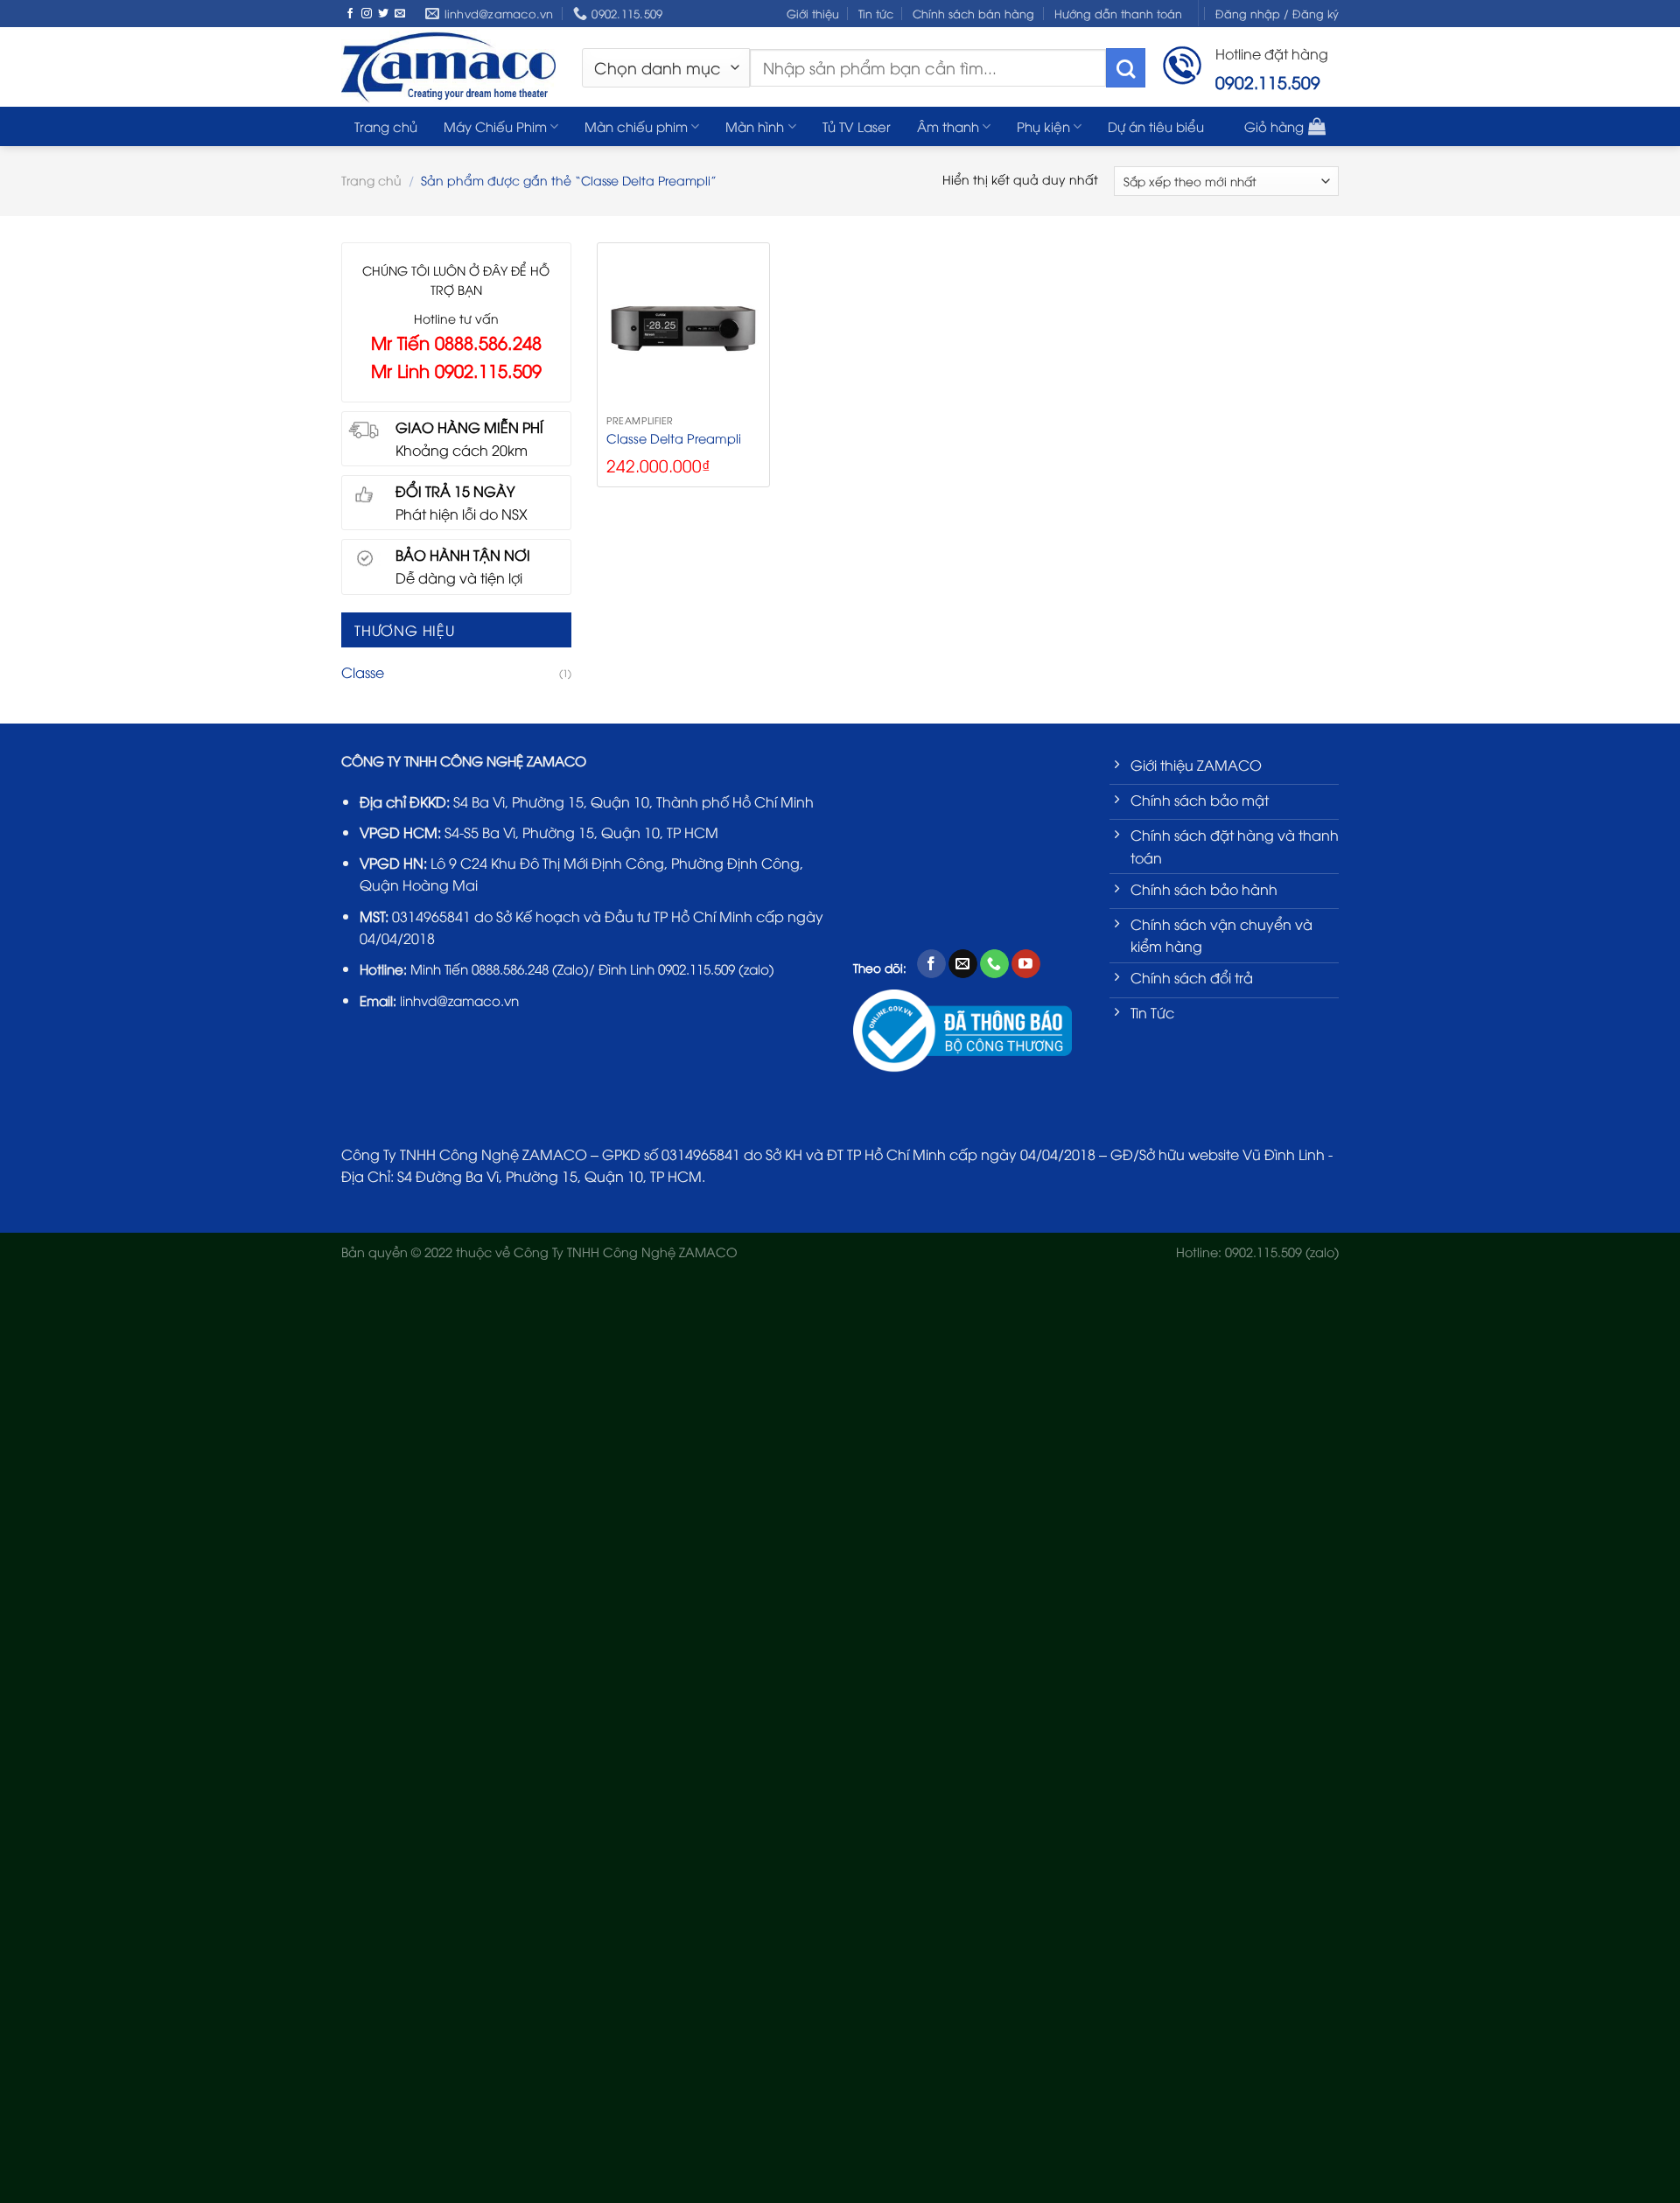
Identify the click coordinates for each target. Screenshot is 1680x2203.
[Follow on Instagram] (367, 14)
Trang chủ (371, 180)
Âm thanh (948, 126)
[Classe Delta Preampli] (683, 329)
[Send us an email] (400, 14)
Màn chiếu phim (636, 126)
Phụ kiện (1043, 126)
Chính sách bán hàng (973, 13)
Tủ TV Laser (857, 126)
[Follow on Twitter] (383, 14)
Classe (363, 672)
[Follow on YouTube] (1026, 964)
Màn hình (755, 126)
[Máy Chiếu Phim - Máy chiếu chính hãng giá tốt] (448, 66)
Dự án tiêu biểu (1156, 126)
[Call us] (994, 964)
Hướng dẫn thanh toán (1118, 13)
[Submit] (1126, 68)
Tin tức (876, 13)
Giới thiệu (813, 13)
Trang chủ (386, 126)
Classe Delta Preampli (674, 438)
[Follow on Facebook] (350, 14)
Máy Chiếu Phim (495, 126)
